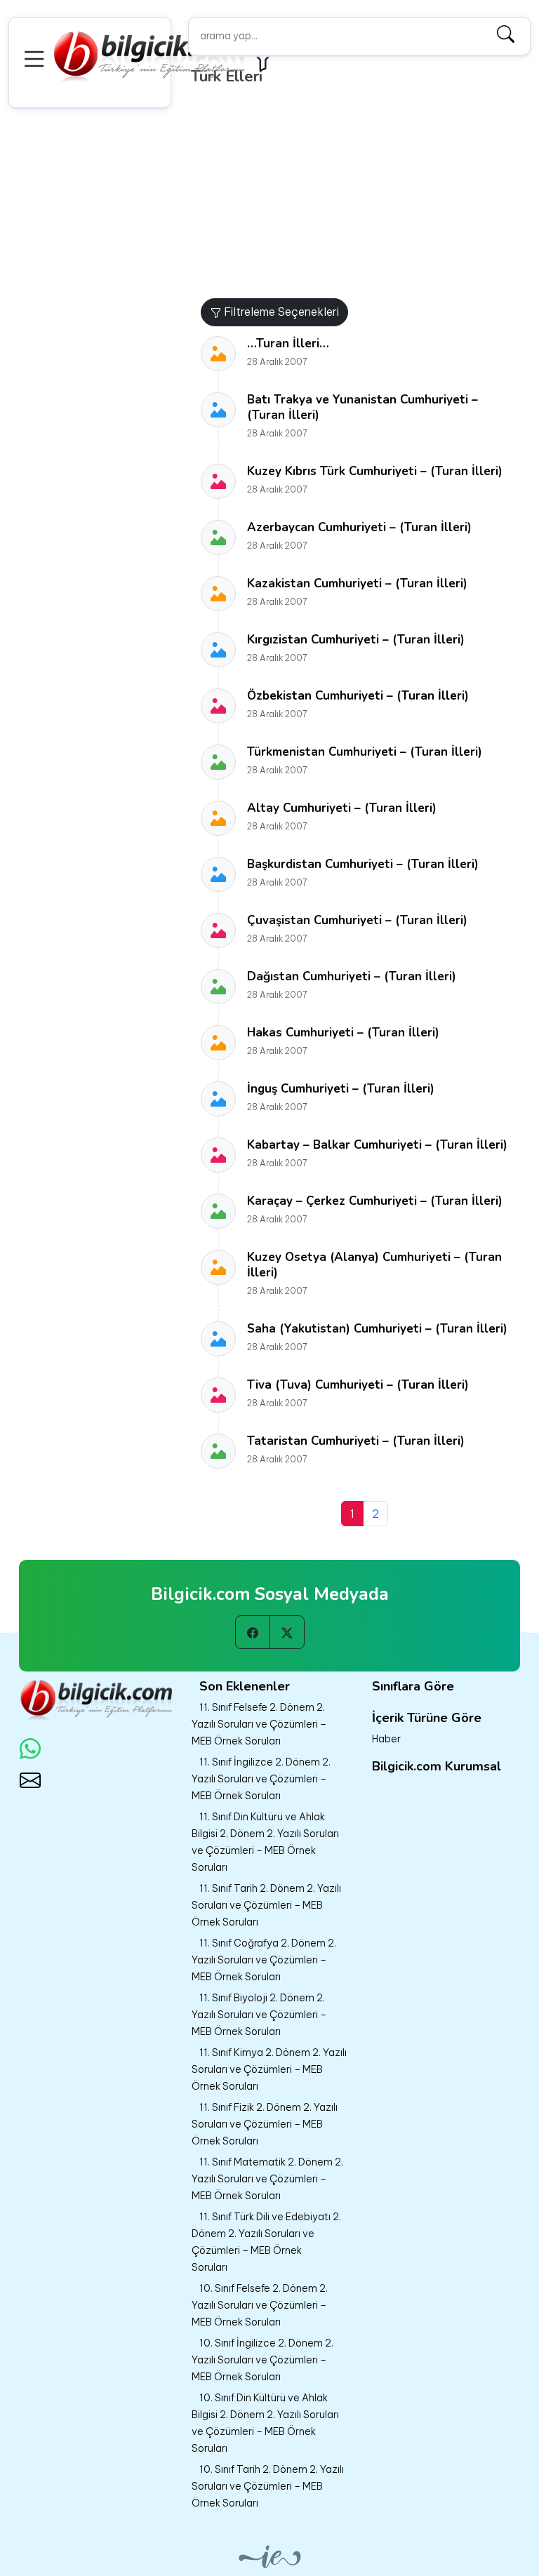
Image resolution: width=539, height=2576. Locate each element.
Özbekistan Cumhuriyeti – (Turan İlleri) (358, 696)
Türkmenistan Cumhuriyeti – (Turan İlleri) (365, 752)
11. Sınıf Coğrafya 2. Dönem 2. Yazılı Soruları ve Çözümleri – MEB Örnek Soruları (264, 1960)
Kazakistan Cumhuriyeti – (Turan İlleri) (357, 583)
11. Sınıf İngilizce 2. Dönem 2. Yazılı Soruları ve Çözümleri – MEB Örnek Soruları (261, 1779)
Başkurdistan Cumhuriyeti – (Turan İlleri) (363, 864)
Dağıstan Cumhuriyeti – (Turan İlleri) (352, 976)
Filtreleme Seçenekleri (280, 312)
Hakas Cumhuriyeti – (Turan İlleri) (343, 1033)
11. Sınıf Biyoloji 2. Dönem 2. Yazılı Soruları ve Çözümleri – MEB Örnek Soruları (259, 2015)
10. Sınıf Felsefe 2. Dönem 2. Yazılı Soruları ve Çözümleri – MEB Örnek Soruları (260, 2305)
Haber (386, 1739)
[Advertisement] (364, 193)
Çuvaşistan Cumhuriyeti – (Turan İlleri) (357, 920)
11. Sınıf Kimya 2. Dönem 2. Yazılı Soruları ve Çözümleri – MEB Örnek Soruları (269, 2069)
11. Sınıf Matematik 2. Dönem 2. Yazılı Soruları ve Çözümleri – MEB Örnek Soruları (267, 2179)
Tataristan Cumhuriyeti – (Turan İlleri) (356, 1441)
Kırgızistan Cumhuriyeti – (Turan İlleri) (356, 640)
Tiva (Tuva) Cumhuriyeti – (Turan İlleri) (358, 1385)
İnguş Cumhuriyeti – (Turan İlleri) (341, 1089)
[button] (36, 57)
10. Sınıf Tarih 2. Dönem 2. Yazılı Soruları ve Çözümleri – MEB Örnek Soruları (268, 2486)
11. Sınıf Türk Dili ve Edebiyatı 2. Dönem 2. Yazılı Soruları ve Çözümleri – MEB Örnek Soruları (266, 2242)
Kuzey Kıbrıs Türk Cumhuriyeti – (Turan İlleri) (375, 471)
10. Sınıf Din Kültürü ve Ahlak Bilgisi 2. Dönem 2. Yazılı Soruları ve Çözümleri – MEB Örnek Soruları (265, 2423)
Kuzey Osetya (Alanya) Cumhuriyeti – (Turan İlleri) (374, 1265)
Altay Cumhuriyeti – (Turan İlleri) (342, 808)
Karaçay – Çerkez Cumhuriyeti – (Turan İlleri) (375, 1201)
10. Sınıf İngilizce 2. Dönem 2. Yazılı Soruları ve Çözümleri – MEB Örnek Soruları (262, 2360)
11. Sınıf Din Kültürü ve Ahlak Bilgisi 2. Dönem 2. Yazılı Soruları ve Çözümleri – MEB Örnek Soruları (265, 1842)
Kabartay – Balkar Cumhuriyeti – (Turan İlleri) (377, 1145)
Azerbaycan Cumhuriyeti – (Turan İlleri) (359, 527)
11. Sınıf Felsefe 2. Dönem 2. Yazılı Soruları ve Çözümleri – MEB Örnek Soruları (259, 1724)
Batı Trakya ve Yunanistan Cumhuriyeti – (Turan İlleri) (362, 407)
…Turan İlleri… (288, 343)
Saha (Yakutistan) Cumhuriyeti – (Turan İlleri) (377, 1329)
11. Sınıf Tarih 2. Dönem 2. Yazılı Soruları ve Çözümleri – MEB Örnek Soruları (266, 1905)
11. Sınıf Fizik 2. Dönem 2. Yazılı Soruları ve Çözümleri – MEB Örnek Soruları (265, 2124)
